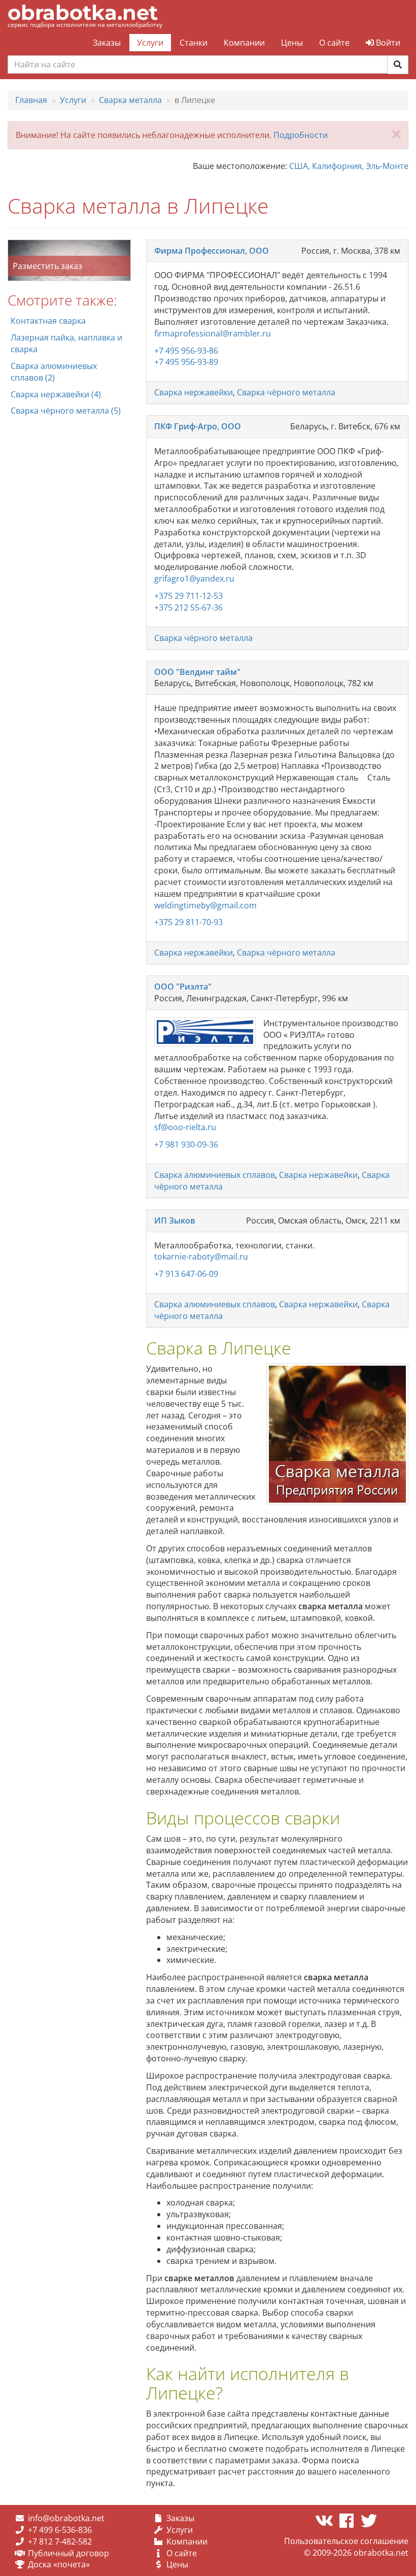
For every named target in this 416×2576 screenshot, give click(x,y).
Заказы (107, 43)
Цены (292, 43)
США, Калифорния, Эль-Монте (349, 166)
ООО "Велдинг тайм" (197, 672)
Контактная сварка (48, 321)
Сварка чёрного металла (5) (66, 411)
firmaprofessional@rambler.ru (213, 333)
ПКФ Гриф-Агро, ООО (198, 426)
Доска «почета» (59, 2564)
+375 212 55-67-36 (188, 607)
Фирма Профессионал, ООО (212, 251)
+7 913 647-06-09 (186, 1274)
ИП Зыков (175, 1221)
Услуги (150, 43)
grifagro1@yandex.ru (194, 579)
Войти (387, 43)
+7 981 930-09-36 (186, 1144)
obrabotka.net (83, 12)
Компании (244, 43)
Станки (194, 43)
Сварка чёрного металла (286, 392)
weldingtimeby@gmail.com (205, 905)
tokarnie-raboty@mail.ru (201, 1257)
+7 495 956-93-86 (186, 351)
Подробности (301, 135)
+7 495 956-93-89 (186, 362)
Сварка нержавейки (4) (56, 394)
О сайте (334, 43)
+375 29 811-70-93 (188, 922)
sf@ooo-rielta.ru (185, 1127)
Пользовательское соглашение (346, 2541)
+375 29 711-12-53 (188, 596)
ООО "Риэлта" (183, 987)
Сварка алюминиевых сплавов (215, 1175)
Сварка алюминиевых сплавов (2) (54, 372)
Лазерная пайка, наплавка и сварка (66, 343)
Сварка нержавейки (194, 392)
